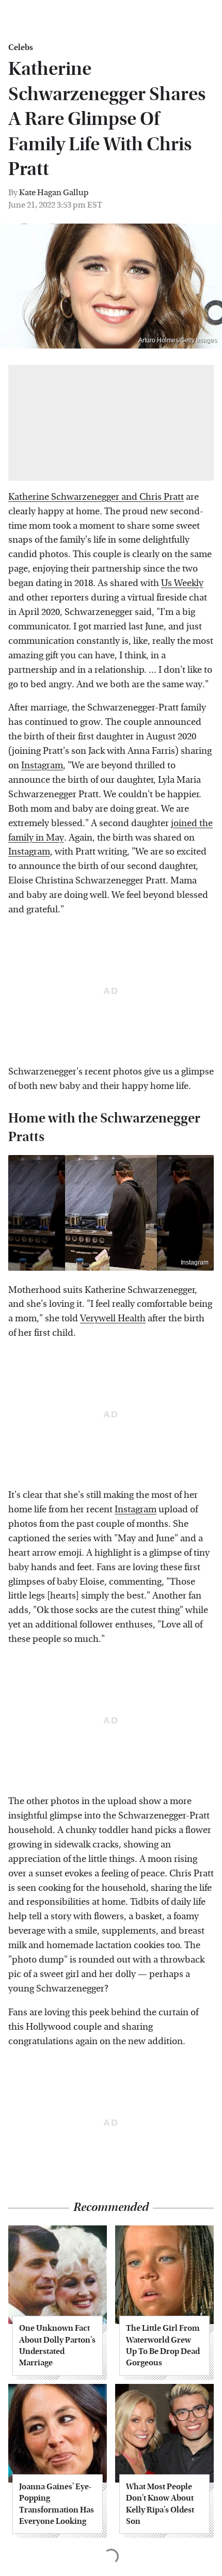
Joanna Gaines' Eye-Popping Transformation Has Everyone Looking (57, 2504)
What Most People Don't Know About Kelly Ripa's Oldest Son (160, 2504)
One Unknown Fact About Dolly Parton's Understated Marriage (57, 2345)
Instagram (42, 765)
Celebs (21, 48)
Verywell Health (113, 1318)
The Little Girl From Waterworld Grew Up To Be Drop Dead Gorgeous (163, 2345)
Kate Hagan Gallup (54, 192)
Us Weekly (182, 583)
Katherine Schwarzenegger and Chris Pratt (96, 497)
